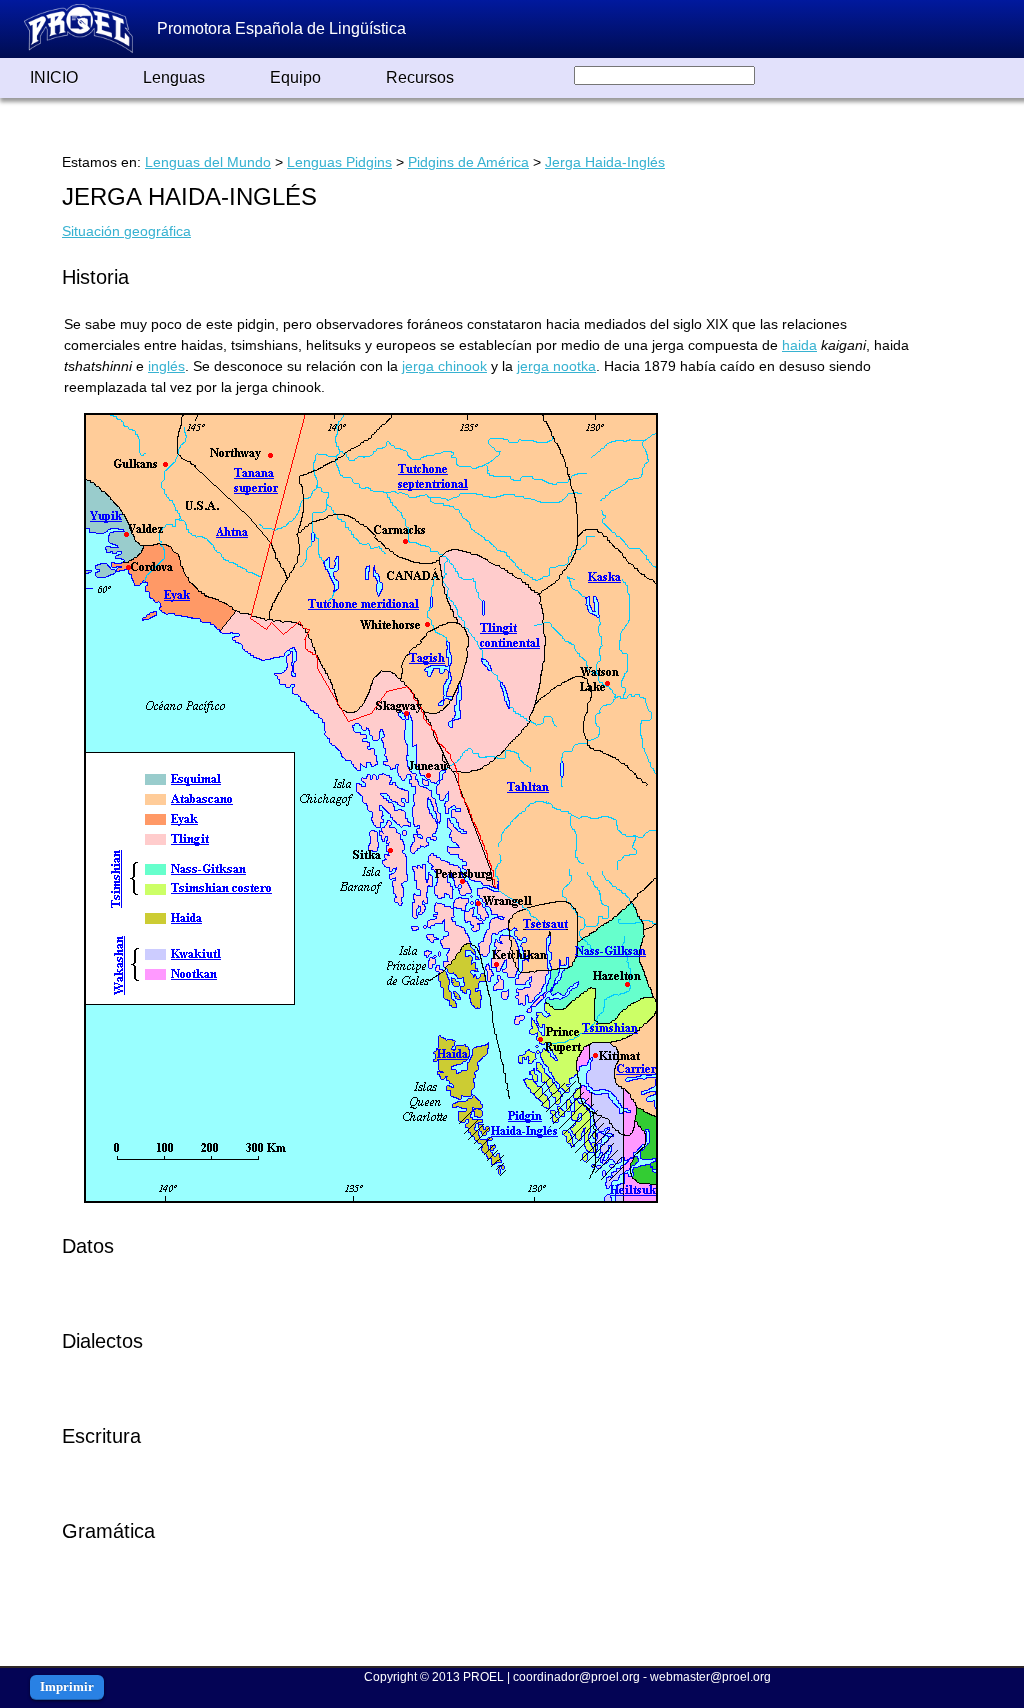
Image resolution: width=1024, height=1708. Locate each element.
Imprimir (67, 1686)
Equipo (295, 77)
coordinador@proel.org (576, 1677)
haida (799, 345)
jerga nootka (556, 366)
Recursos (420, 77)
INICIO (54, 77)
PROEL (483, 1677)
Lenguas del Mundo (208, 162)
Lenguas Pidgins (339, 162)
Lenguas (174, 77)
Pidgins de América (468, 162)
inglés (166, 366)
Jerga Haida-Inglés (605, 162)
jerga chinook (444, 366)
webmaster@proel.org (710, 1677)
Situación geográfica (126, 231)
